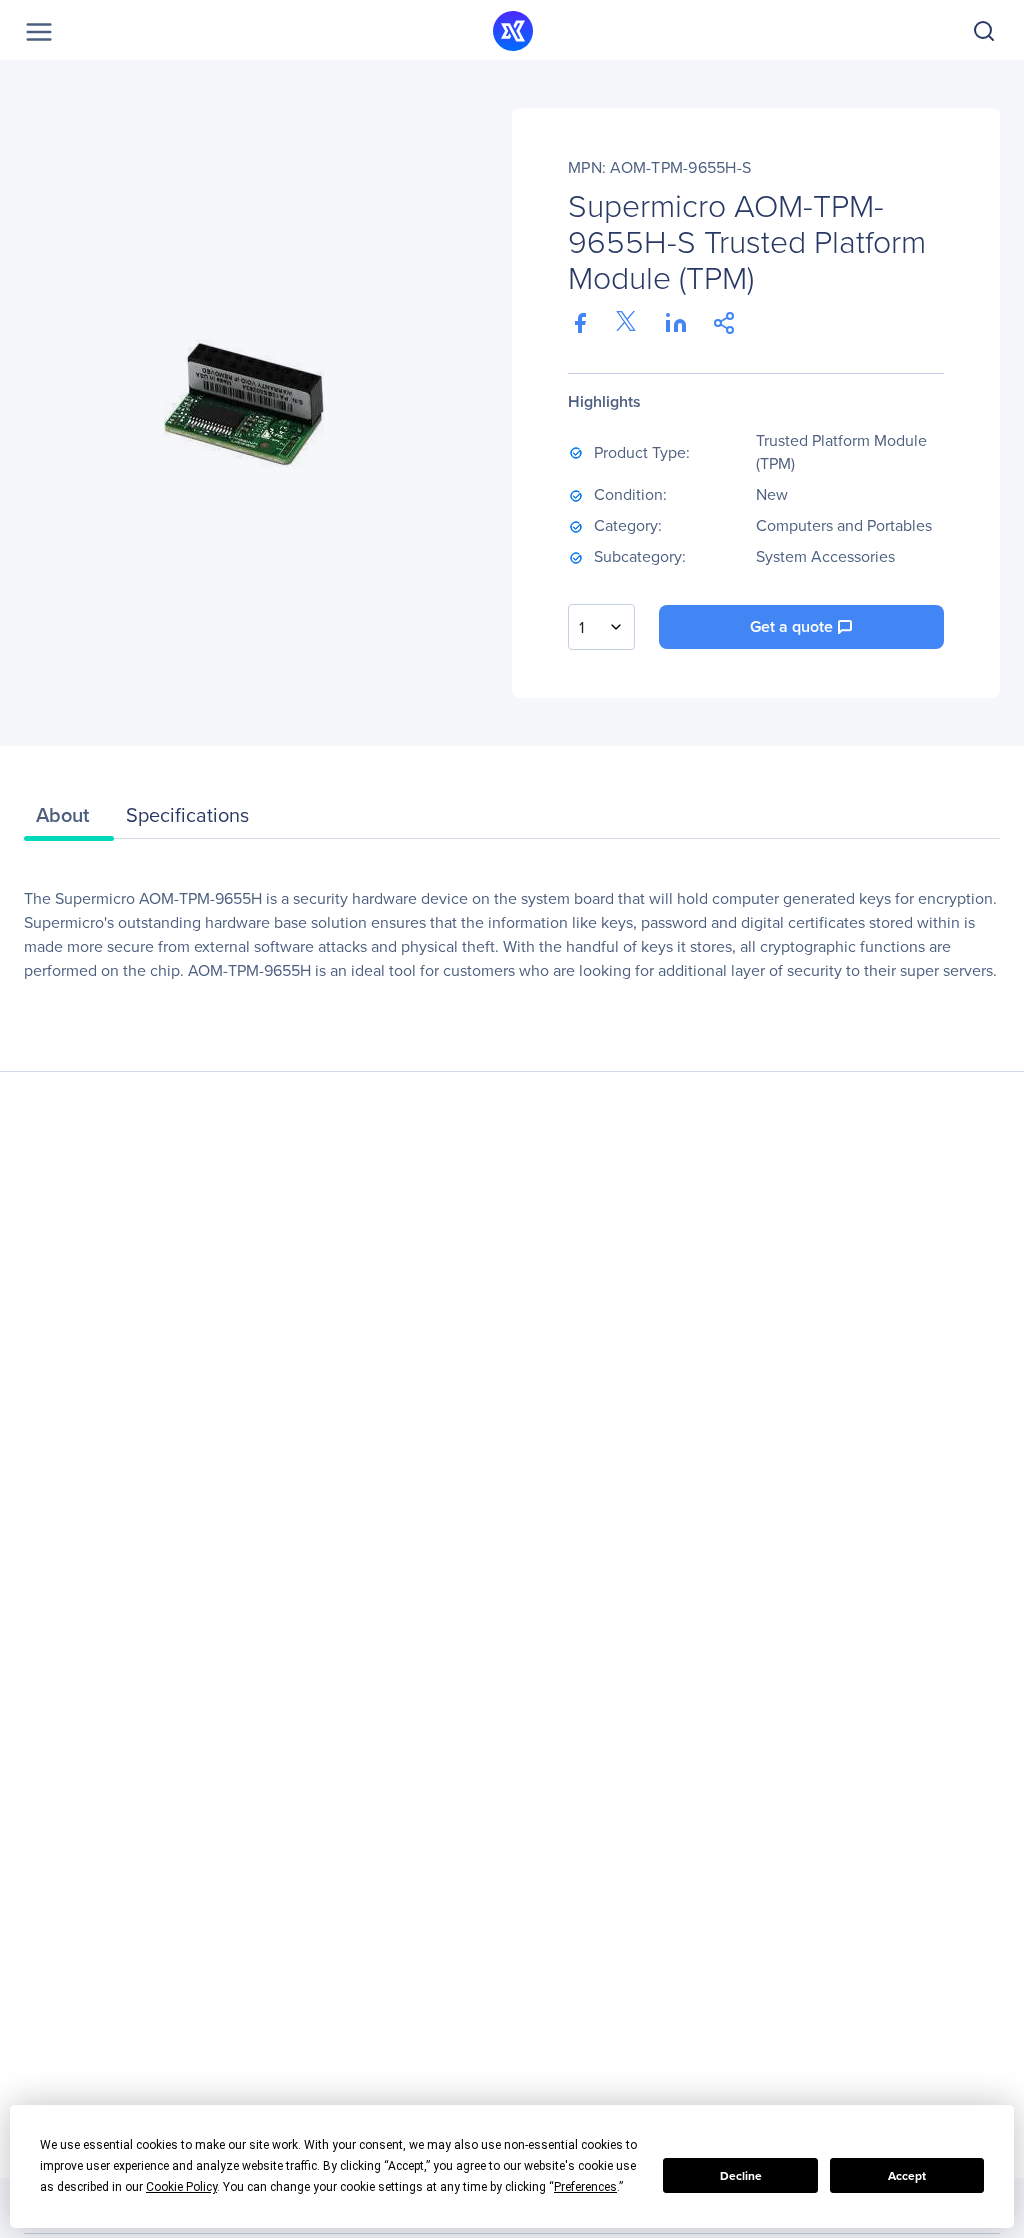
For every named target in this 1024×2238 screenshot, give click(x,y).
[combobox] (601, 627)
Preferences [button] (585, 2187)
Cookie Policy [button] (181, 2187)
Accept (907, 2176)
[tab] (69, 820)
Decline (741, 2176)
